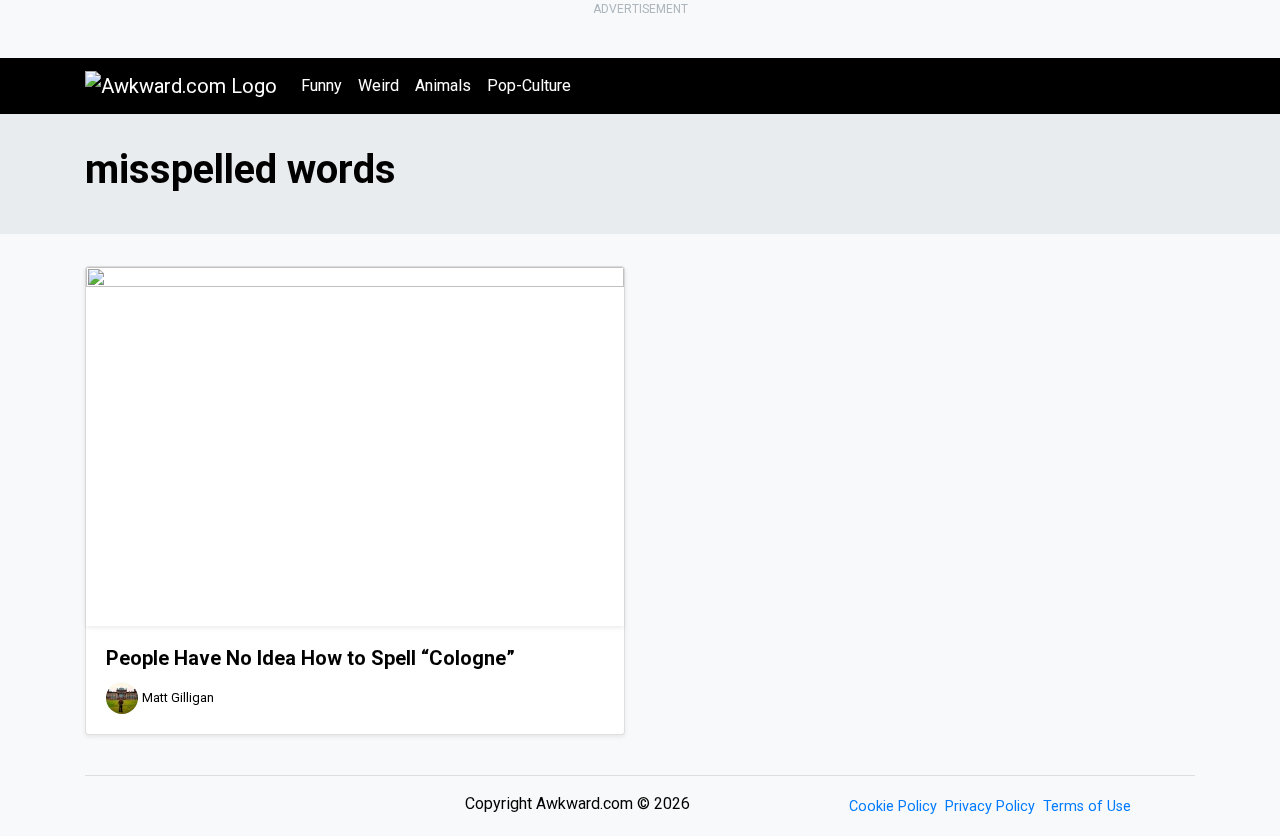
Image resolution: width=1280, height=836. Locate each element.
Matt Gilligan (178, 697)
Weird (378, 85)
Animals (443, 85)
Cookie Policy (893, 806)
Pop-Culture (529, 85)
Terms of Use (1087, 806)
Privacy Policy (990, 806)
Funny (321, 85)
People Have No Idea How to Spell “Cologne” (310, 658)
